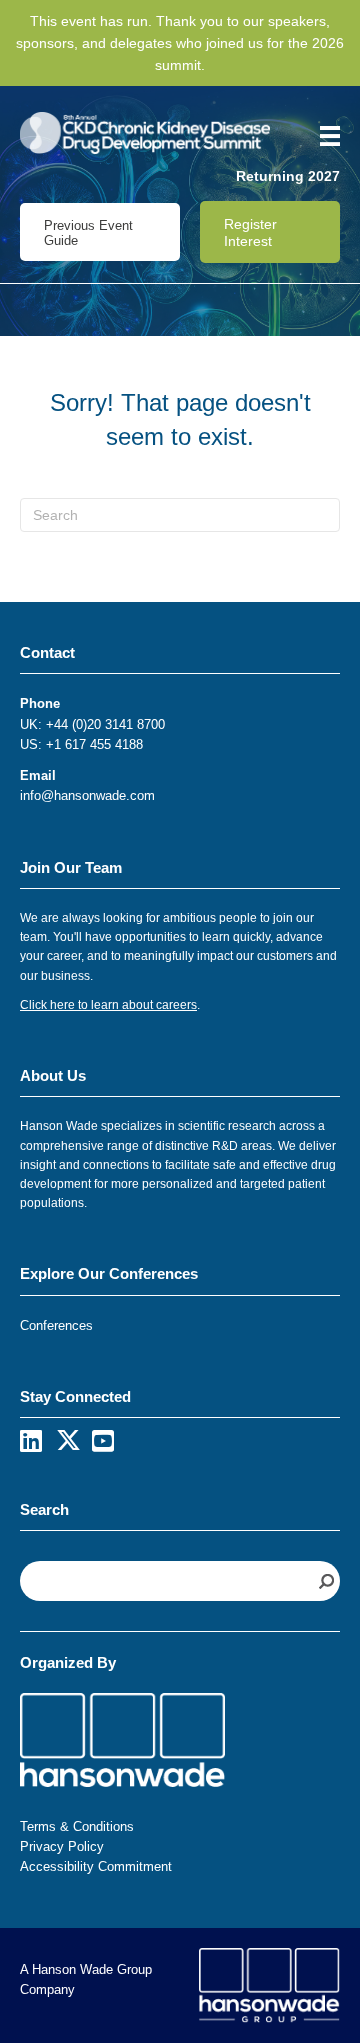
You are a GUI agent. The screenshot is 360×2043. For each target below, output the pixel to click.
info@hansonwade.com (87, 795)
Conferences (56, 1325)
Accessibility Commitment (96, 1866)
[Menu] (323, 136)
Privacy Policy (62, 1846)
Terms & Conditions (77, 1826)
